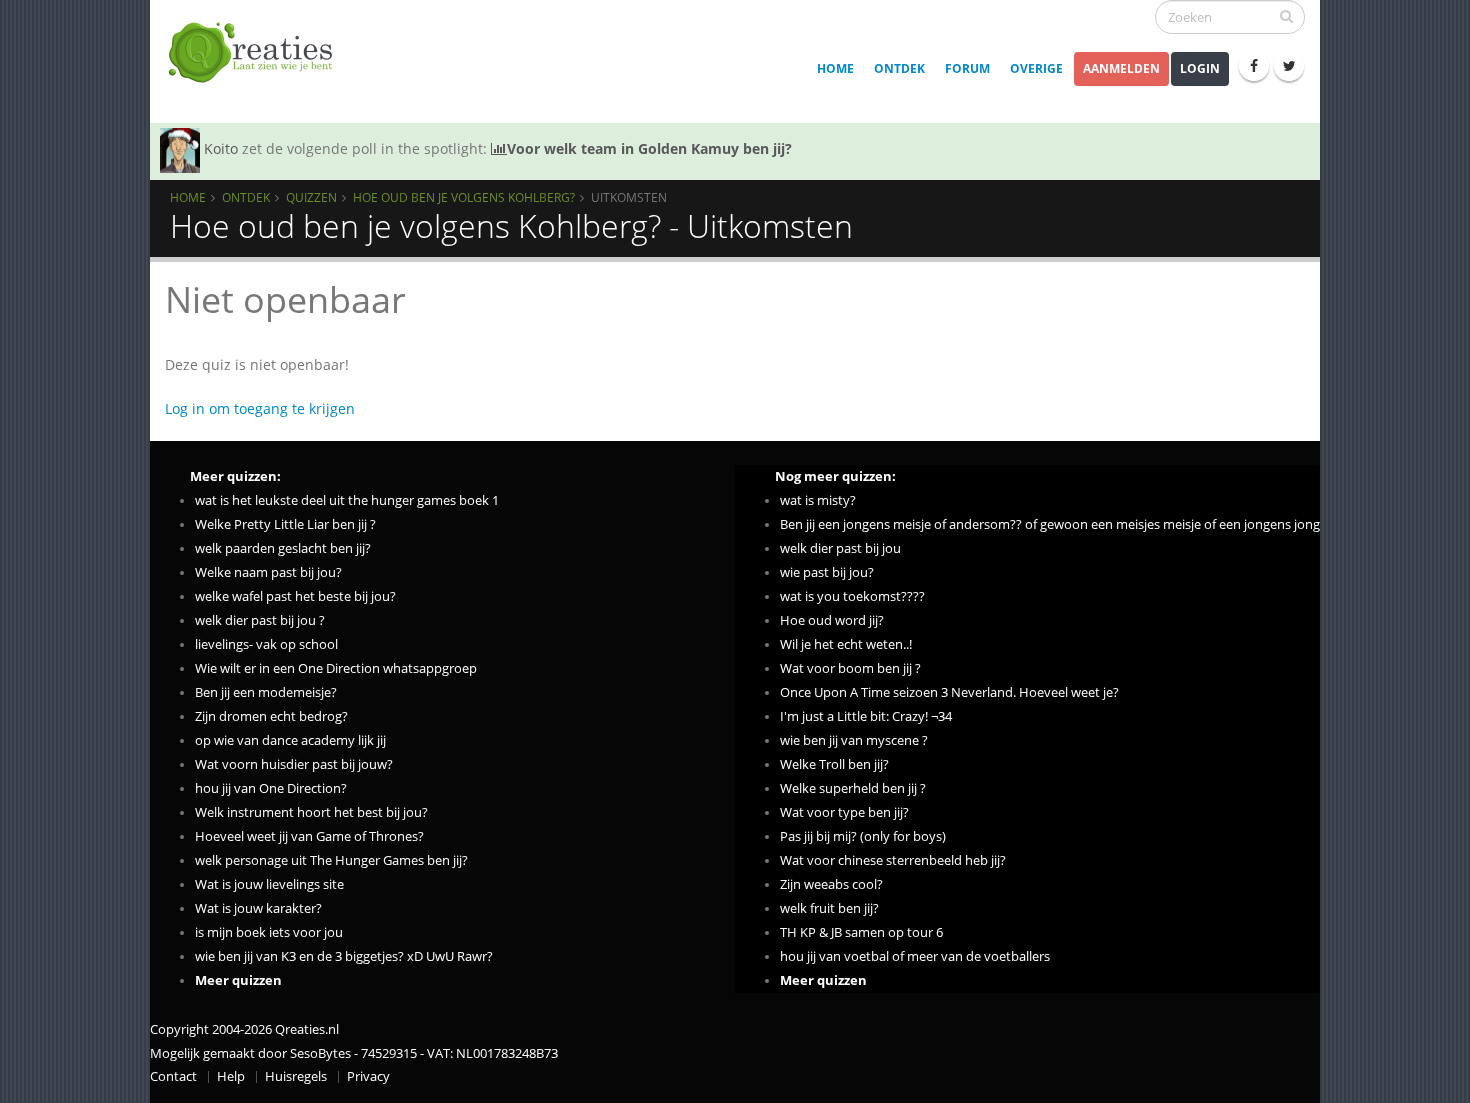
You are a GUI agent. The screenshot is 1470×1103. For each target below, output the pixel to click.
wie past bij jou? (827, 572)
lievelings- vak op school (266, 644)
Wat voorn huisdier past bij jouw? (294, 764)
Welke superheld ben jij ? (853, 788)
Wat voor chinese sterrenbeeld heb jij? (893, 860)
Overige (1036, 68)
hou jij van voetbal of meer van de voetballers (915, 956)
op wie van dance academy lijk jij (290, 740)
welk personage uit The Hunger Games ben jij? (331, 860)
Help (231, 1076)
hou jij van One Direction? (271, 788)
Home (835, 68)
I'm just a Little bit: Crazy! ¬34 (866, 716)
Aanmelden (1121, 68)
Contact (173, 1076)
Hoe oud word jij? (832, 620)
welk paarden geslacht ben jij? (283, 548)
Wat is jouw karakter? (258, 908)
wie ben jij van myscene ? (854, 740)
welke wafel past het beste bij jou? (295, 596)
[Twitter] (1289, 66)
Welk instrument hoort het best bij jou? (311, 812)
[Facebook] (1254, 66)
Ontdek (899, 68)
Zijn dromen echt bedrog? (271, 716)
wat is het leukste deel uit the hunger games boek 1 (347, 500)
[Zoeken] (1286, 16)
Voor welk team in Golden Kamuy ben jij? (649, 148)
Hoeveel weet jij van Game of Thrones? (309, 836)
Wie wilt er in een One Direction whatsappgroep (336, 668)
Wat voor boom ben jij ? (850, 668)
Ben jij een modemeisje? (266, 692)
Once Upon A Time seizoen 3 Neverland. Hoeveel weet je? (949, 692)
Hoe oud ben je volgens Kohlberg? (464, 197)
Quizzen (311, 197)
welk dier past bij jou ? (260, 620)
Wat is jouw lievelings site (269, 884)
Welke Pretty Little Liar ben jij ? (285, 524)
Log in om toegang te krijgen (260, 408)
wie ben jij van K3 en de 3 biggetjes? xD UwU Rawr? (344, 956)
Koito (221, 148)
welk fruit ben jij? (829, 908)
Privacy (368, 1076)
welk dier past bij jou (840, 548)
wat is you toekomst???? (852, 596)
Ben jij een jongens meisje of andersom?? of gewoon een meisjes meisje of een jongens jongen (1057, 524)
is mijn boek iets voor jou (269, 932)
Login (1200, 68)
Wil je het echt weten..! (846, 644)
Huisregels (296, 1076)
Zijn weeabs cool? (831, 884)
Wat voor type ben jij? (844, 812)
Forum (967, 68)
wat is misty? (818, 500)
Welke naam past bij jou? (268, 572)
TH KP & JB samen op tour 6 (861, 932)
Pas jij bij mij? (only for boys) (863, 836)
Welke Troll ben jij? (834, 764)
